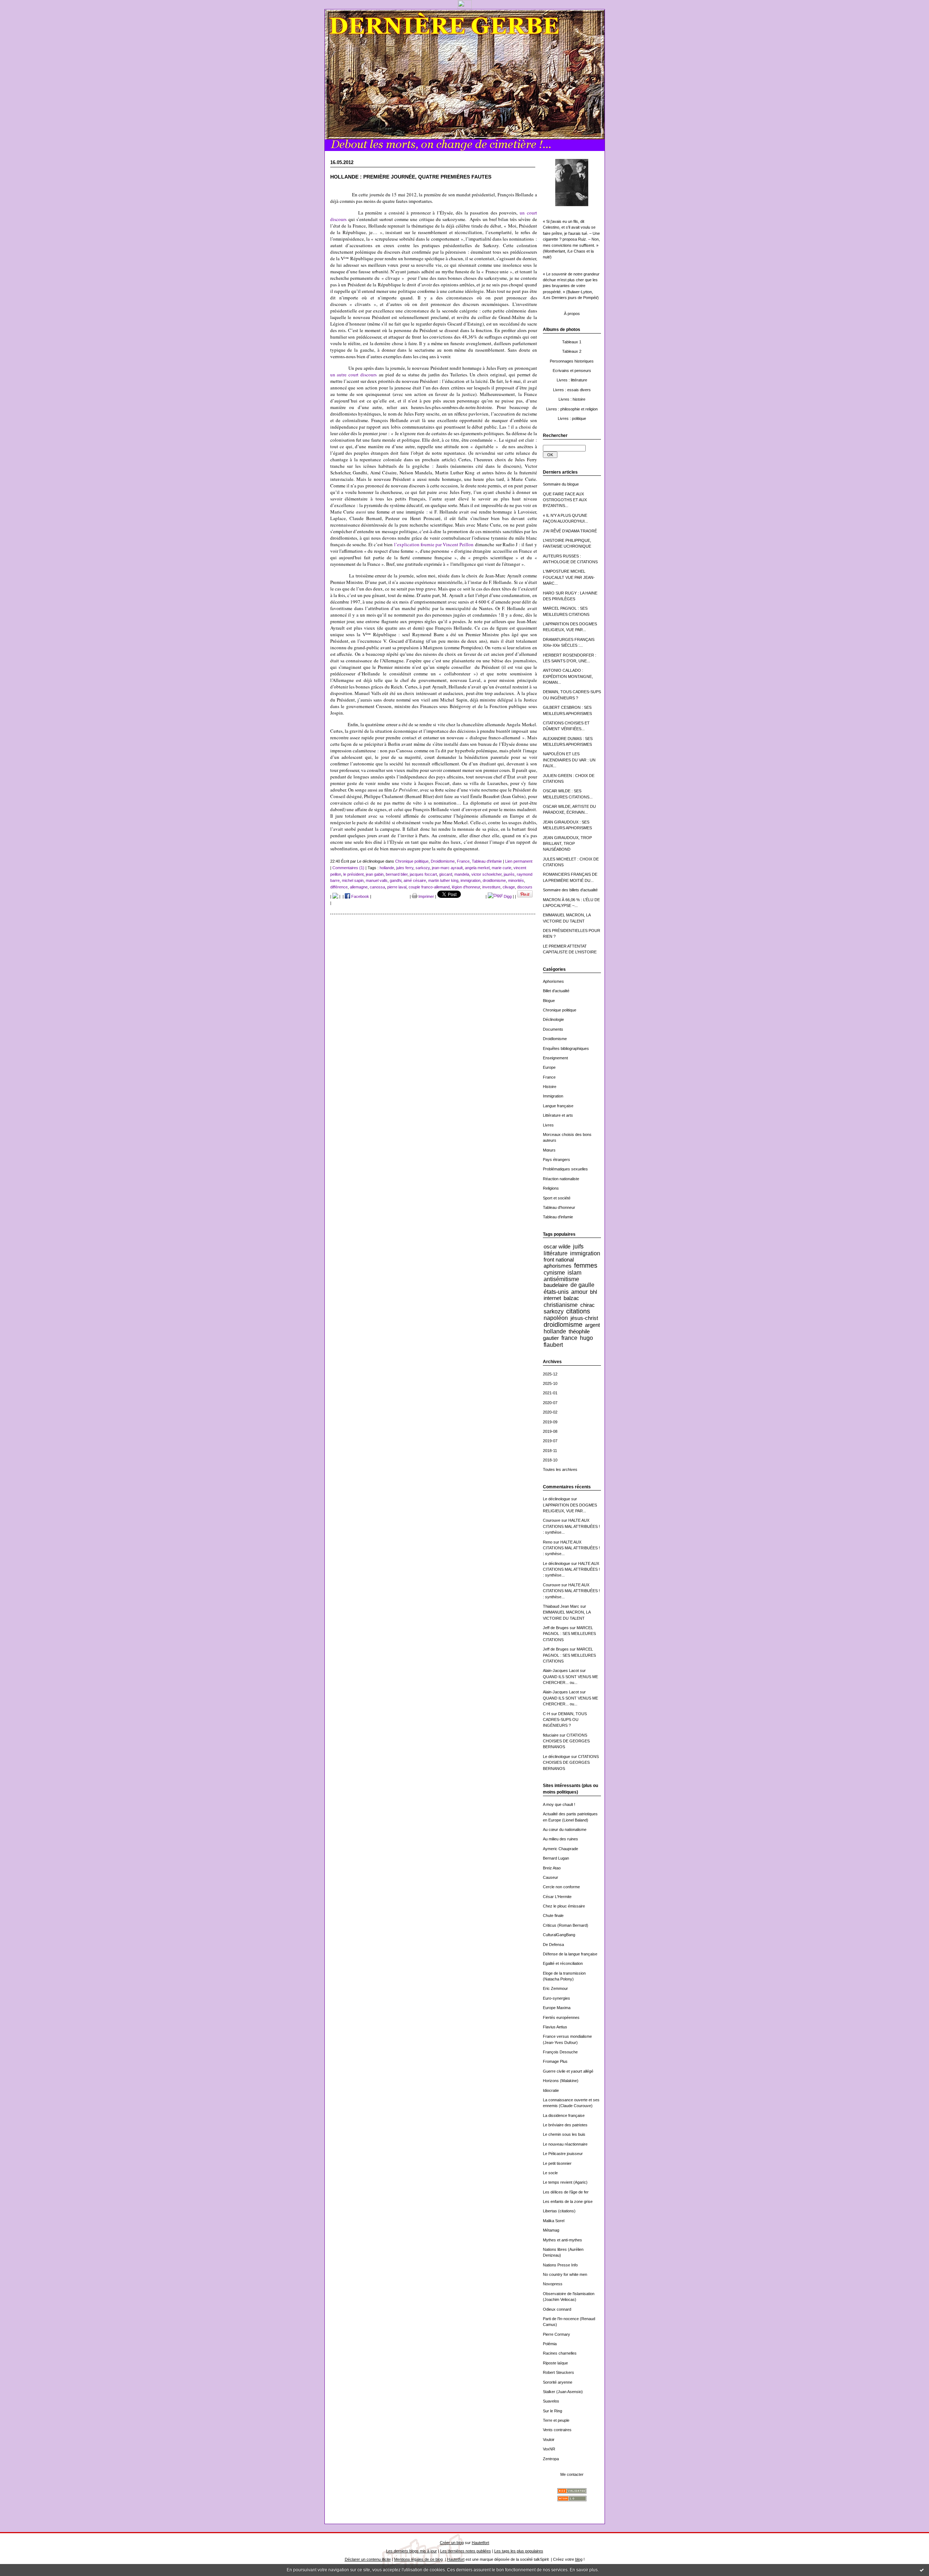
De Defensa (553, 1945)
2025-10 (550, 1383)
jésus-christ (584, 1318)
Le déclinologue (556, 1499)
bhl (594, 1292)
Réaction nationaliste (561, 1179)
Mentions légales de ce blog (418, 2559)
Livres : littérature (572, 380)
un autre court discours (354, 375)
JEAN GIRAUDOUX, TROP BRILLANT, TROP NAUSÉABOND (567, 844)
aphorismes (558, 1266)
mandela (462, 874)
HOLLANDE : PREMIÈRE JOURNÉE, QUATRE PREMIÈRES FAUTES (411, 177)
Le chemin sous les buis (564, 2134)
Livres (548, 1125)
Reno (548, 1542)
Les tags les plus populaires (519, 2551)
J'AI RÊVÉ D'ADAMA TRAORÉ (570, 531)
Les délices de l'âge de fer (566, 2192)
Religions (551, 1188)
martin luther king (443, 880)
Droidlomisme (555, 1039)
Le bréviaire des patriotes (565, 2125)
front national (559, 1260)
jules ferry (405, 868)
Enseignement (555, 1058)
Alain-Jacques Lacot (561, 1671)
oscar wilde (557, 1246)
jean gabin (375, 874)
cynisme (554, 1272)
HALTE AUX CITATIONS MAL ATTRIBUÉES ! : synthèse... (571, 1526)
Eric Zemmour (555, 1988)
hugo (586, 1338)
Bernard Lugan (556, 1858)
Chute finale (553, 1915)
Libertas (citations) (559, 2211)
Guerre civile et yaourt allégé (568, 2071)
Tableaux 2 (572, 351)
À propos (572, 314)
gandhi (396, 880)
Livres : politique (572, 418)
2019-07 (550, 1441)
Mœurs (549, 1150)
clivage (509, 887)
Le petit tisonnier (557, 2163)
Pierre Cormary (556, 2334)
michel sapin (353, 880)
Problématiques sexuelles (565, 1169)
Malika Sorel (554, 2221)
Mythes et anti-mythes (562, 2240)
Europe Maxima (557, 2008)
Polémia (550, 2344)
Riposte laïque (555, 2363)
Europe (549, 1067)
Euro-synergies (556, 1998)
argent (592, 1325)
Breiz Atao (552, 1868)
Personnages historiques (572, 361)
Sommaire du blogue (561, 484)
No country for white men (565, 2274)
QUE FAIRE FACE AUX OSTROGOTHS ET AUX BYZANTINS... (565, 500)
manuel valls (377, 880)
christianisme (561, 1305)
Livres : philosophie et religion (572, 409)
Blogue (549, 1001)
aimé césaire (415, 880)
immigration (585, 1253)
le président (353, 874)
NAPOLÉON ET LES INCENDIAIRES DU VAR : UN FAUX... (569, 760)
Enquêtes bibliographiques (566, 1048)
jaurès (509, 874)
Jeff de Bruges (556, 1628)
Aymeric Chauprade (560, 1849)
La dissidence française (564, 2115)
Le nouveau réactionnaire (565, 2144)
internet (552, 1298)
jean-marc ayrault (447, 868)
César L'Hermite (557, 1897)
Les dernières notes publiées (466, 2551)
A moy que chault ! (559, 1804)
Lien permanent (519, 861)
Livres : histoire (572, 399)
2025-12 (550, 1374)
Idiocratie (551, 2090)
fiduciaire (551, 1735)
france (569, 1338)
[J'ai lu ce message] (922, 2570)
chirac (588, 1305)
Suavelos (551, 2401)
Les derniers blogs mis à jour (412, 2551)
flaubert (553, 1345)
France (549, 1077)
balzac (571, 1298)
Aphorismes (553, 981)
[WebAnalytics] (465, 7)
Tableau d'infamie (558, 1217)
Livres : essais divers (572, 390)
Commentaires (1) (348, 868)
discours (525, 887)
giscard (446, 874)
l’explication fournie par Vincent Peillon (434, 544)
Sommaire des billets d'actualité (570, 890)
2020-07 (550, 1403)
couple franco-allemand (429, 887)
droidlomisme (563, 1325)
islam (574, 1272)
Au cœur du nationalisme (565, 1829)
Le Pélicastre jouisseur (563, 2154)
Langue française (558, 1106)
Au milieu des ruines (560, 1839)
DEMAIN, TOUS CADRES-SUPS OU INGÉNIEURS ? (565, 1720)
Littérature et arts (558, 1115)
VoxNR (549, 2449)
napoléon (556, 1318)
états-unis (556, 1292)
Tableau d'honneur (559, 1207)
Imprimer (426, 896)
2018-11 (550, 1451)
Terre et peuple (556, 2420)
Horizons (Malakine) (561, 2081)
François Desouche (560, 2052)
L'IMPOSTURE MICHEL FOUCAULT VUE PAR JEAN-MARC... (569, 577)
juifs (578, 1246)
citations (578, 1311)
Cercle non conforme (561, 1887)
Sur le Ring (553, 2411)
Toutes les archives (560, 1469)
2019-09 (550, 1422)
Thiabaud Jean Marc (561, 1606)
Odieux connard (557, 2309)
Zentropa (551, 2459)
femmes (586, 1265)
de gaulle (582, 1285)
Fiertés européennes (561, 2017)
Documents (553, 1029)
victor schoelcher (486, 874)
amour (579, 1292)
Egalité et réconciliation (563, 1963)
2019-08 (550, 1431)
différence (339, 887)
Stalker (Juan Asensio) (563, 2392)
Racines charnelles (560, 2353)
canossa (377, 887)
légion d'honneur (466, 887)
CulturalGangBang (559, 1935)
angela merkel (477, 868)
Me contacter (572, 2474)
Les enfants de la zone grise (568, 2201)
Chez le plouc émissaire (564, 1906)
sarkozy (554, 1311)
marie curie (502, 868)
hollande (555, 1331)
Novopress (553, 2284)
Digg (507, 896)
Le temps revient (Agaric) (565, 2182)
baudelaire (556, 1285)
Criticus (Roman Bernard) (566, 1925)
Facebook (360, 896)
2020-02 (550, 1412)
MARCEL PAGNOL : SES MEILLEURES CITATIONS (569, 1634)
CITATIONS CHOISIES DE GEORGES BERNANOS (566, 1741)
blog (579, 2559)
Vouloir (549, 2440)
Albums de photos (562, 330)
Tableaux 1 (572, 342)
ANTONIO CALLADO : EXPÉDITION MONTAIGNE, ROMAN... (568, 676)
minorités (516, 880)
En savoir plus (584, 2570)
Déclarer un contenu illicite (368, 2559)
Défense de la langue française (570, 1954)
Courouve (552, 1520)
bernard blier (397, 874)
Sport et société (557, 1198)
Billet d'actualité (556, 991)
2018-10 (550, 1460)
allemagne (359, 887)
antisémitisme (561, 1279)
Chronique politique (560, 1010)
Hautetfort (480, 2543)
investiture (491, 887)
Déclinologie (553, 1019)
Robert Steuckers (558, 2372)
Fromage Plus (555, 2061)
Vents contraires (557, 2430)
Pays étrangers (556, 1160)
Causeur (551, 1877)
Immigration (553, 1096)
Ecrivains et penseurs (572, 371)
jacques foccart (423, 874)
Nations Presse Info (560, 2265)
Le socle (550, 2173)
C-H (547, 1714)
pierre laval (397, 887)
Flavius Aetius (555, 2027)
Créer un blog (452, 2543)
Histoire (550, 1087)
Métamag (551, 2230)
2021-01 (550, 1393)
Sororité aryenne (558, 2382)
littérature (556, 1253)
